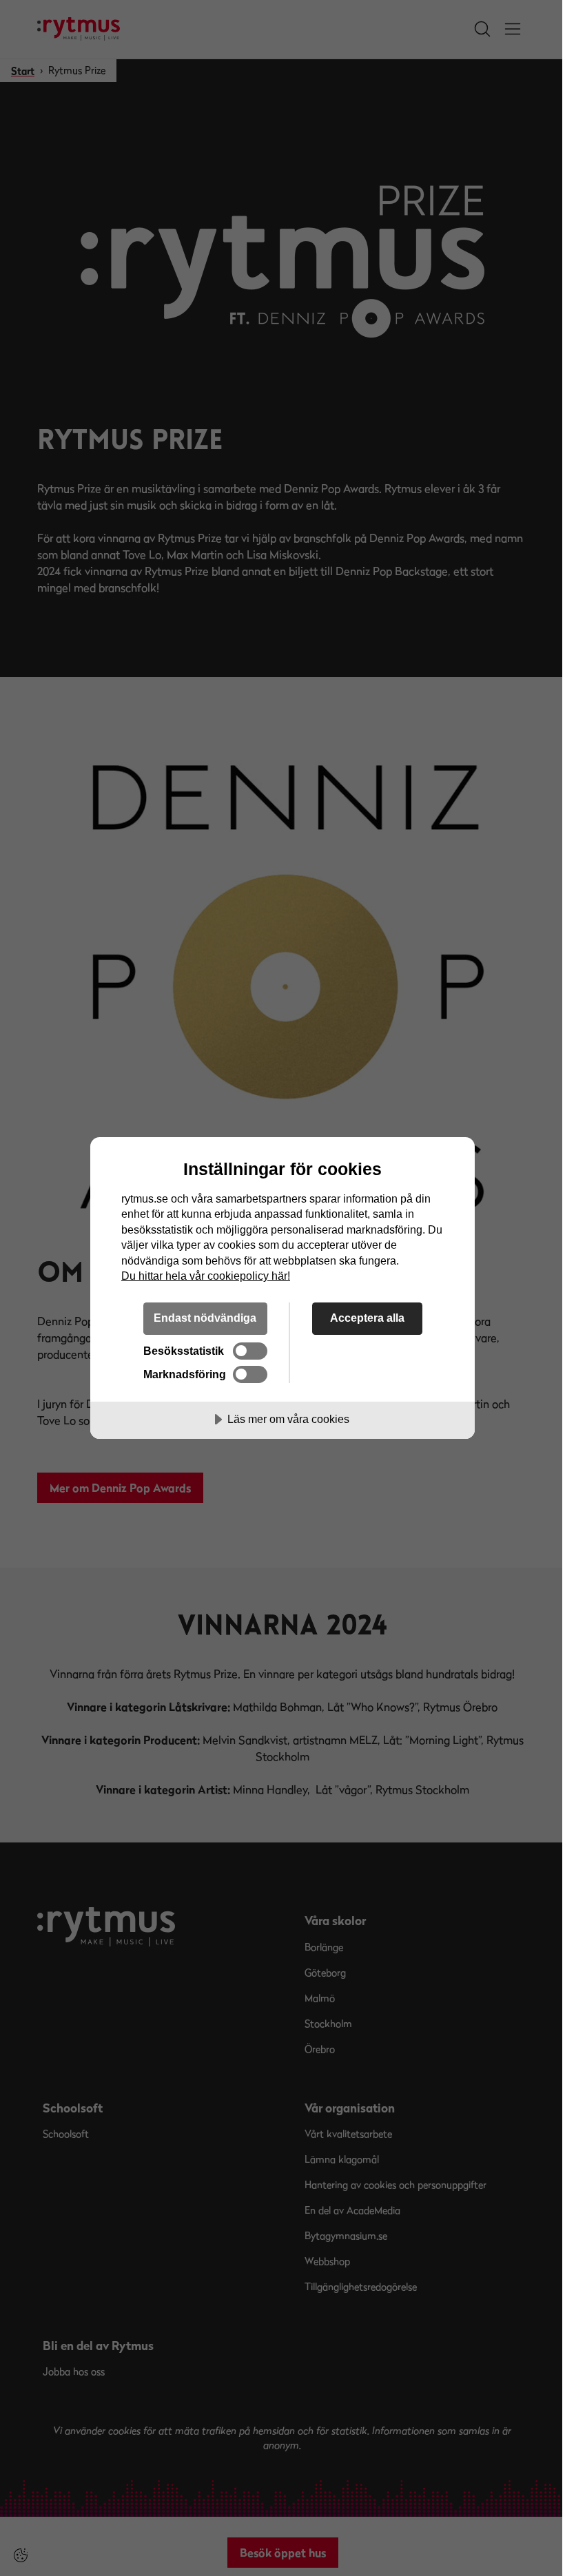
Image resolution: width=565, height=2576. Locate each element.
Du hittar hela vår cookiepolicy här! (206, 1276)
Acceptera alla (367, 1318)
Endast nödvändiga (205, 1318)
